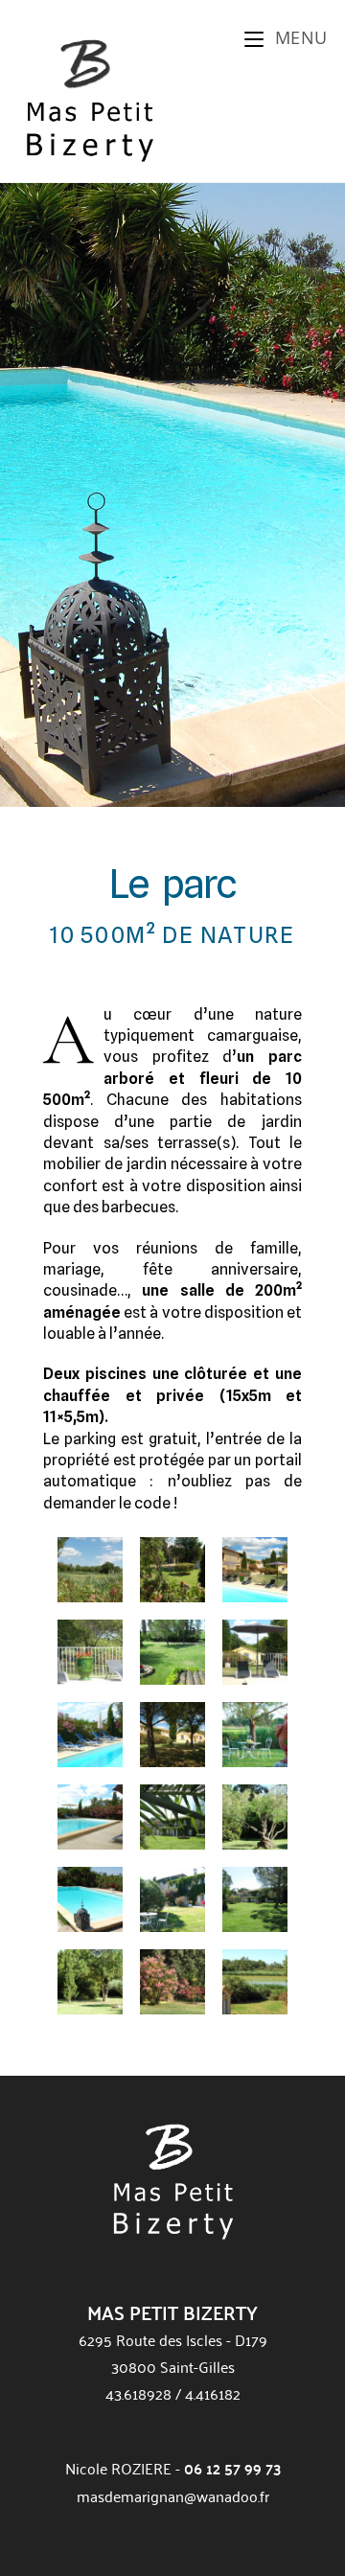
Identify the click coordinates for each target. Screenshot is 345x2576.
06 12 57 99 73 (232, 2468)
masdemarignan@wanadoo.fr (173, 2495)
